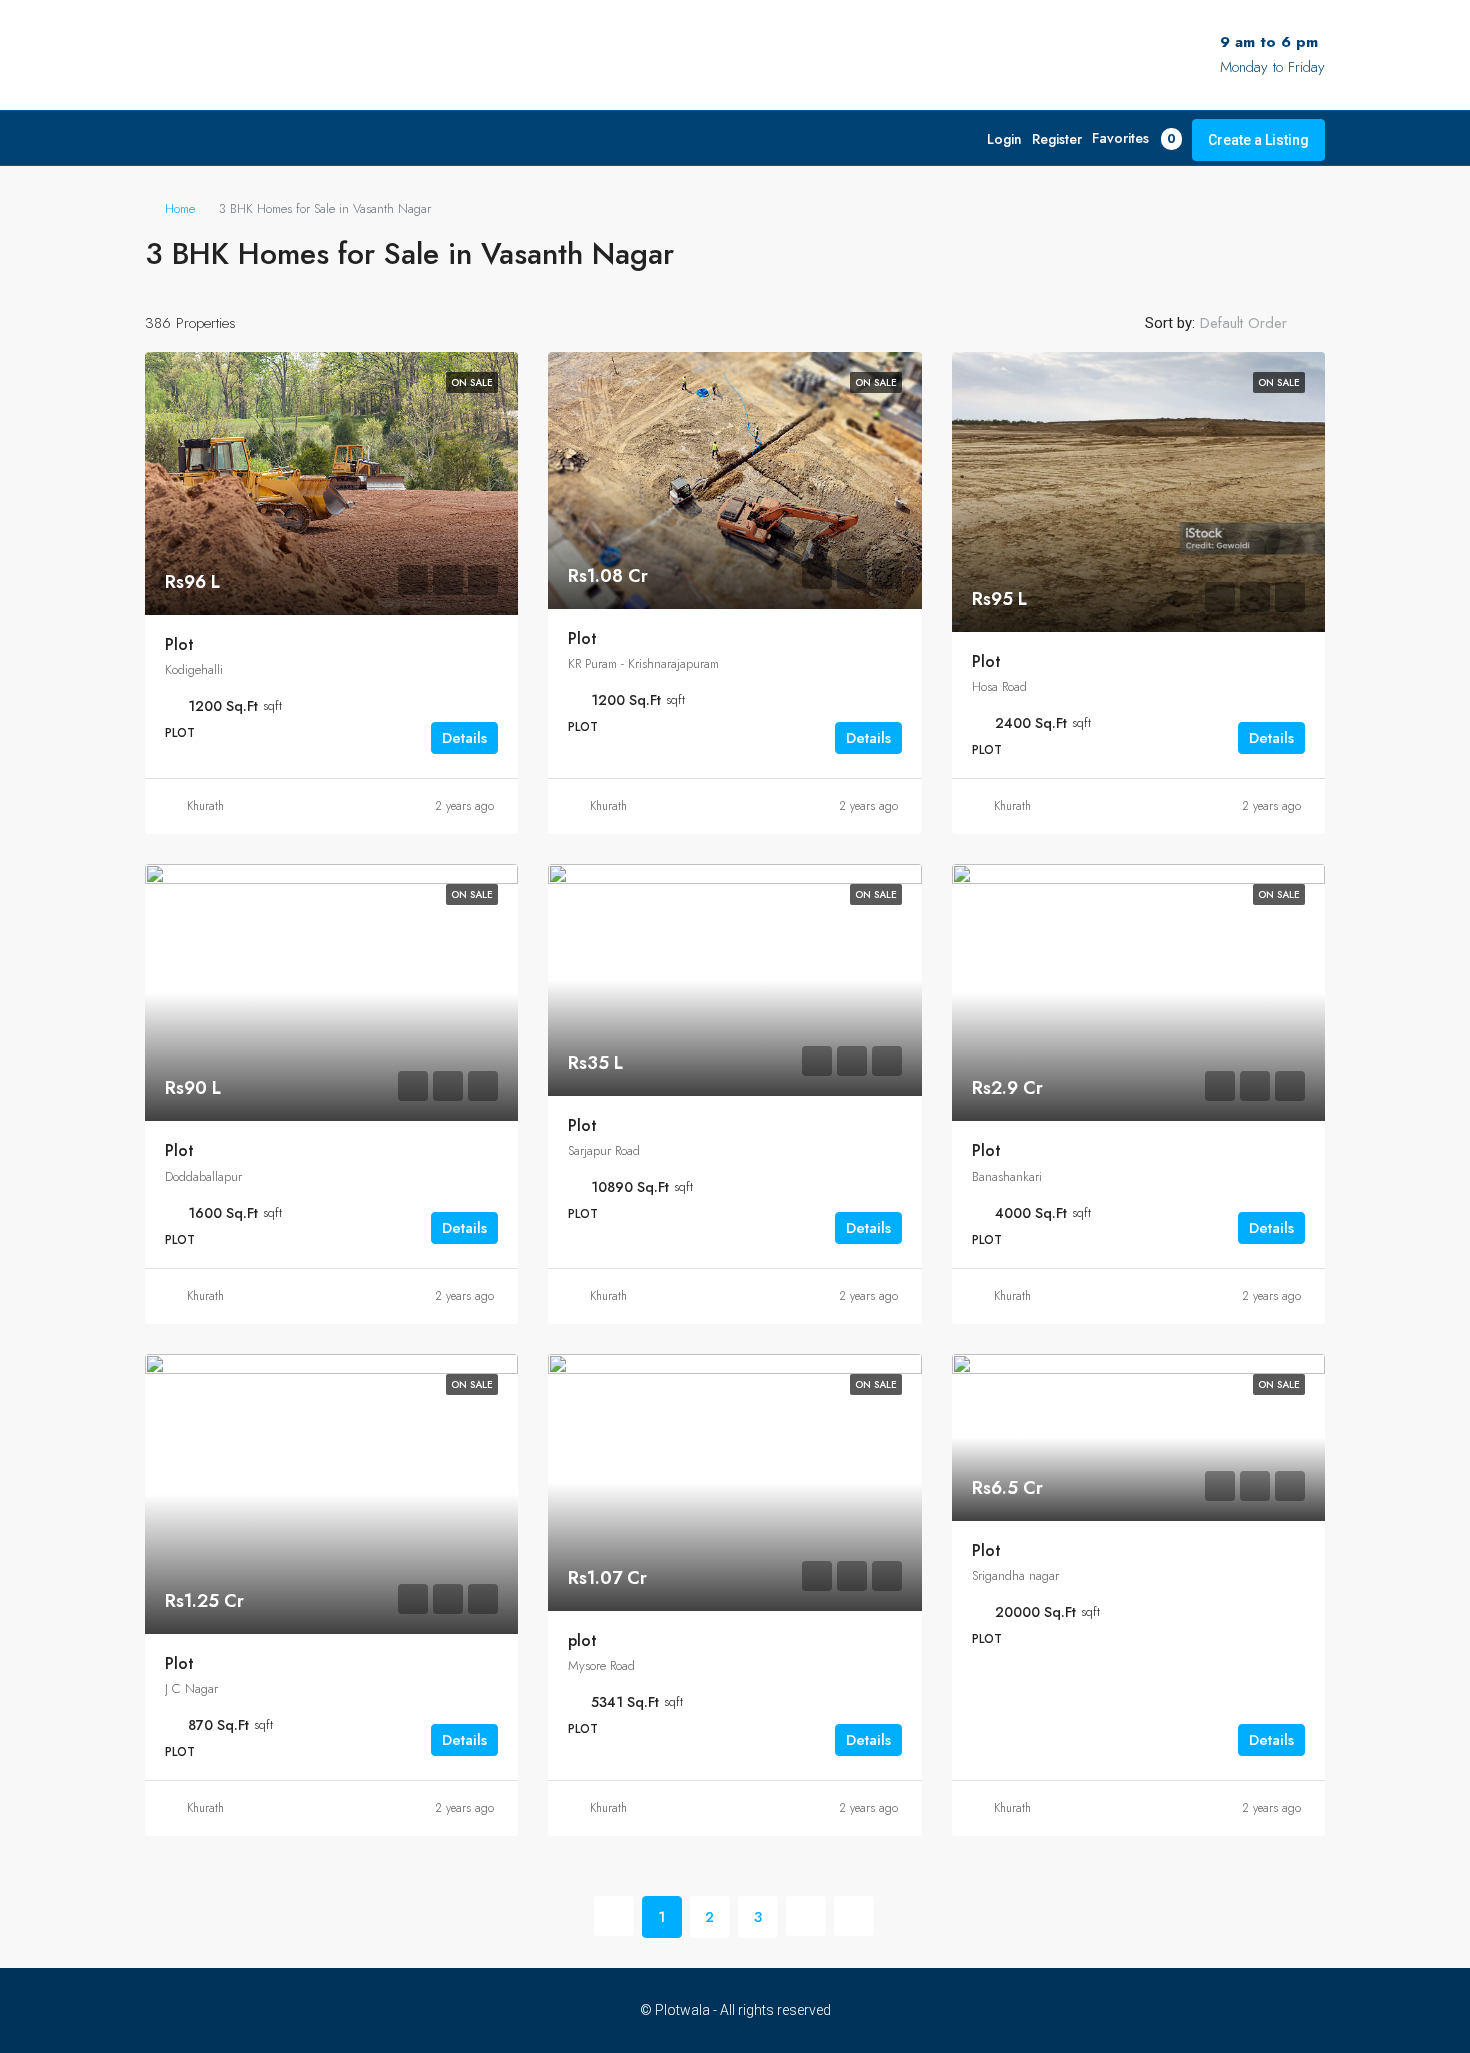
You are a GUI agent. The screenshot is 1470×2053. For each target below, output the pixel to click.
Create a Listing (1258, 140)
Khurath (205, 806)
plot (582, 1640)
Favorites (1134, 138)
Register (1057, 139)
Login (1004, 139)
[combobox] (1260, 323)
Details (464, 738)
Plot (179, 644)
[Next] (806, 1916)
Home (180, 208)
